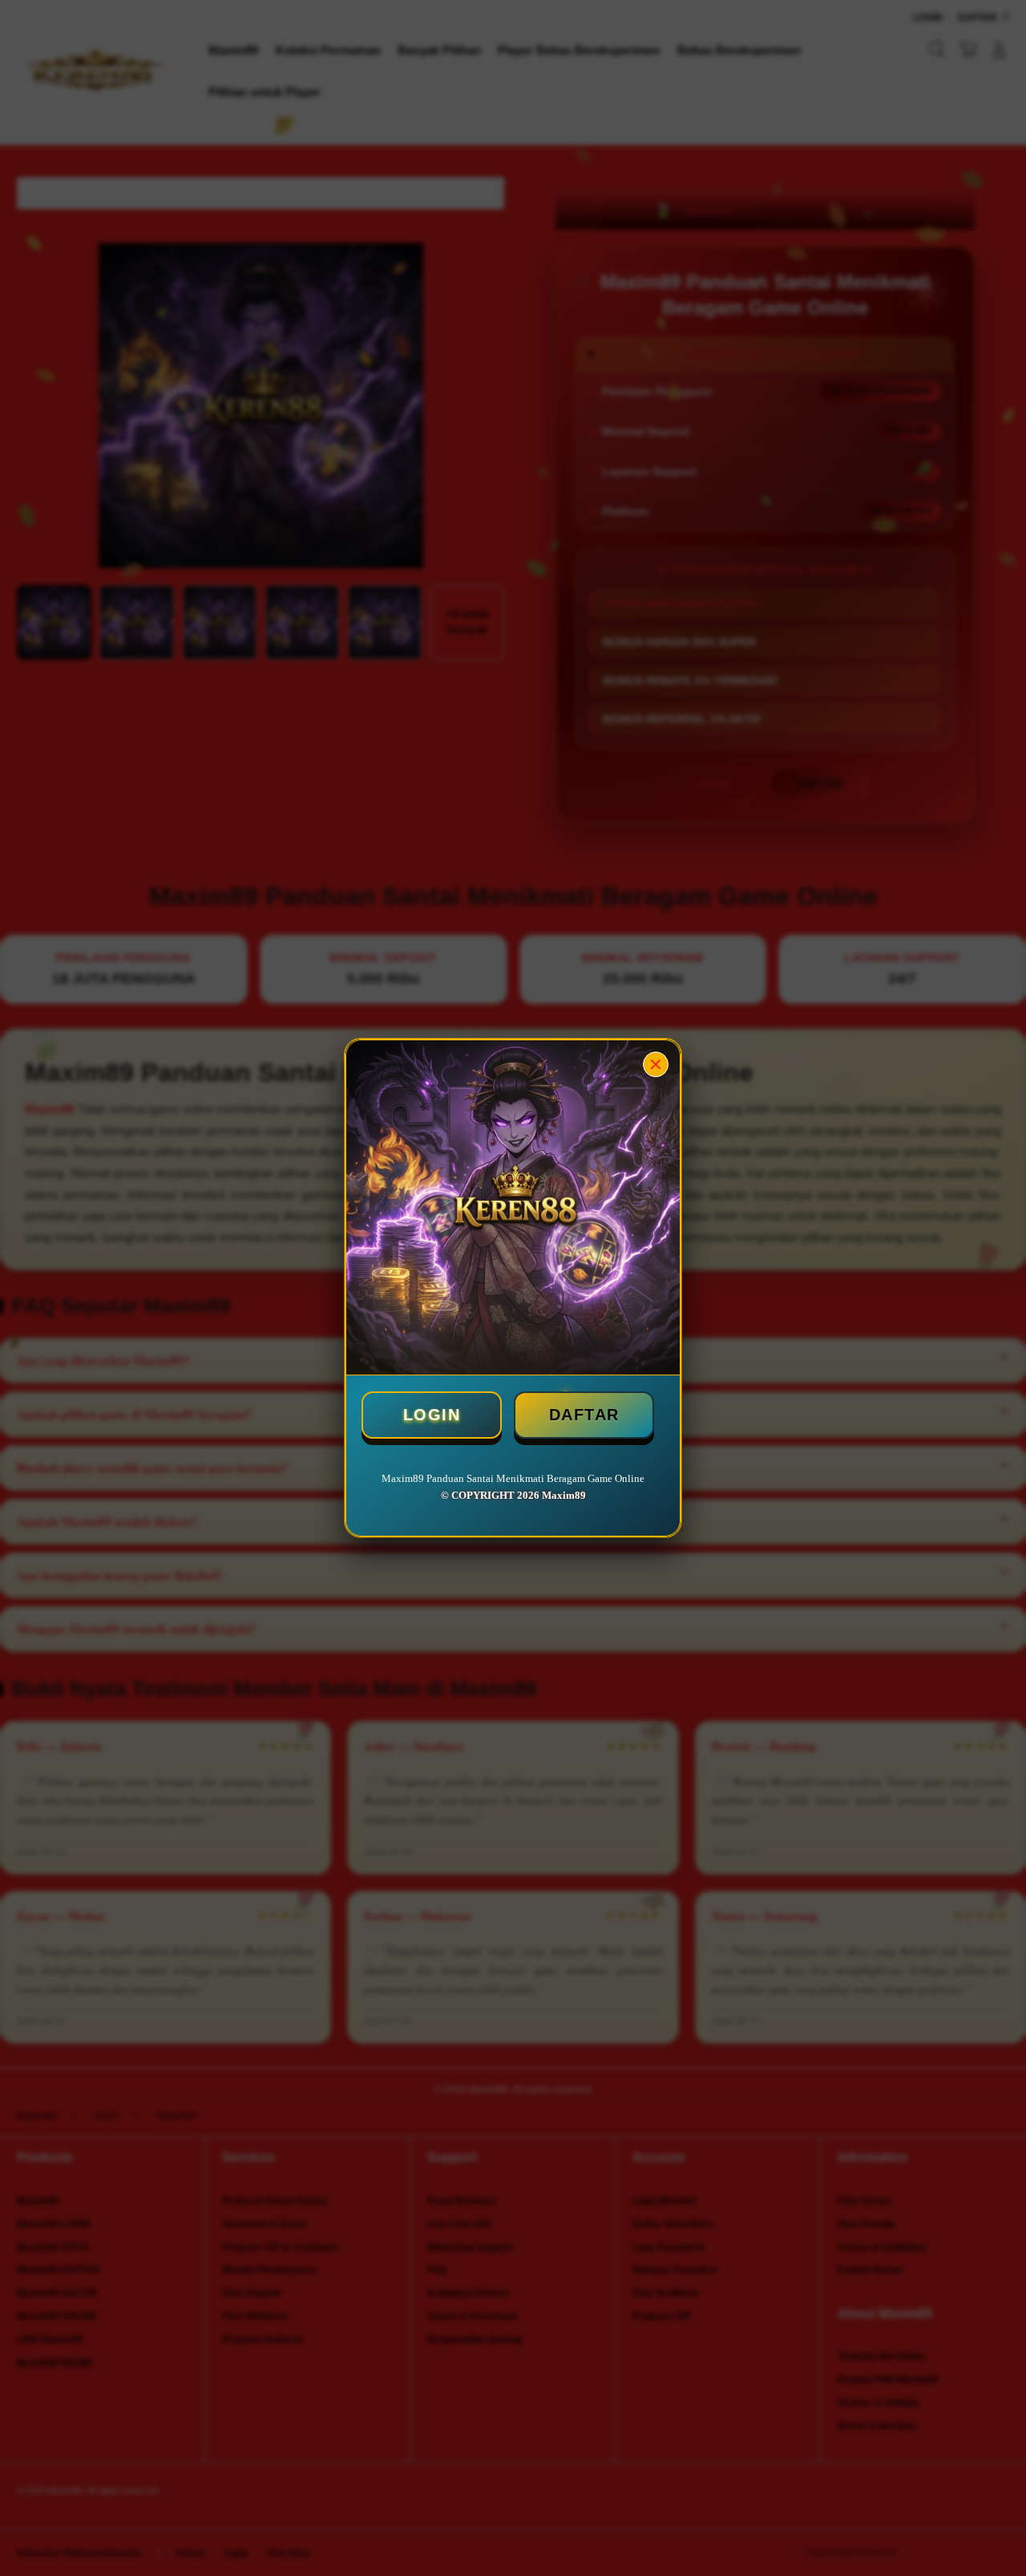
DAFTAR (584, 1415)
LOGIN (432, 1415)
